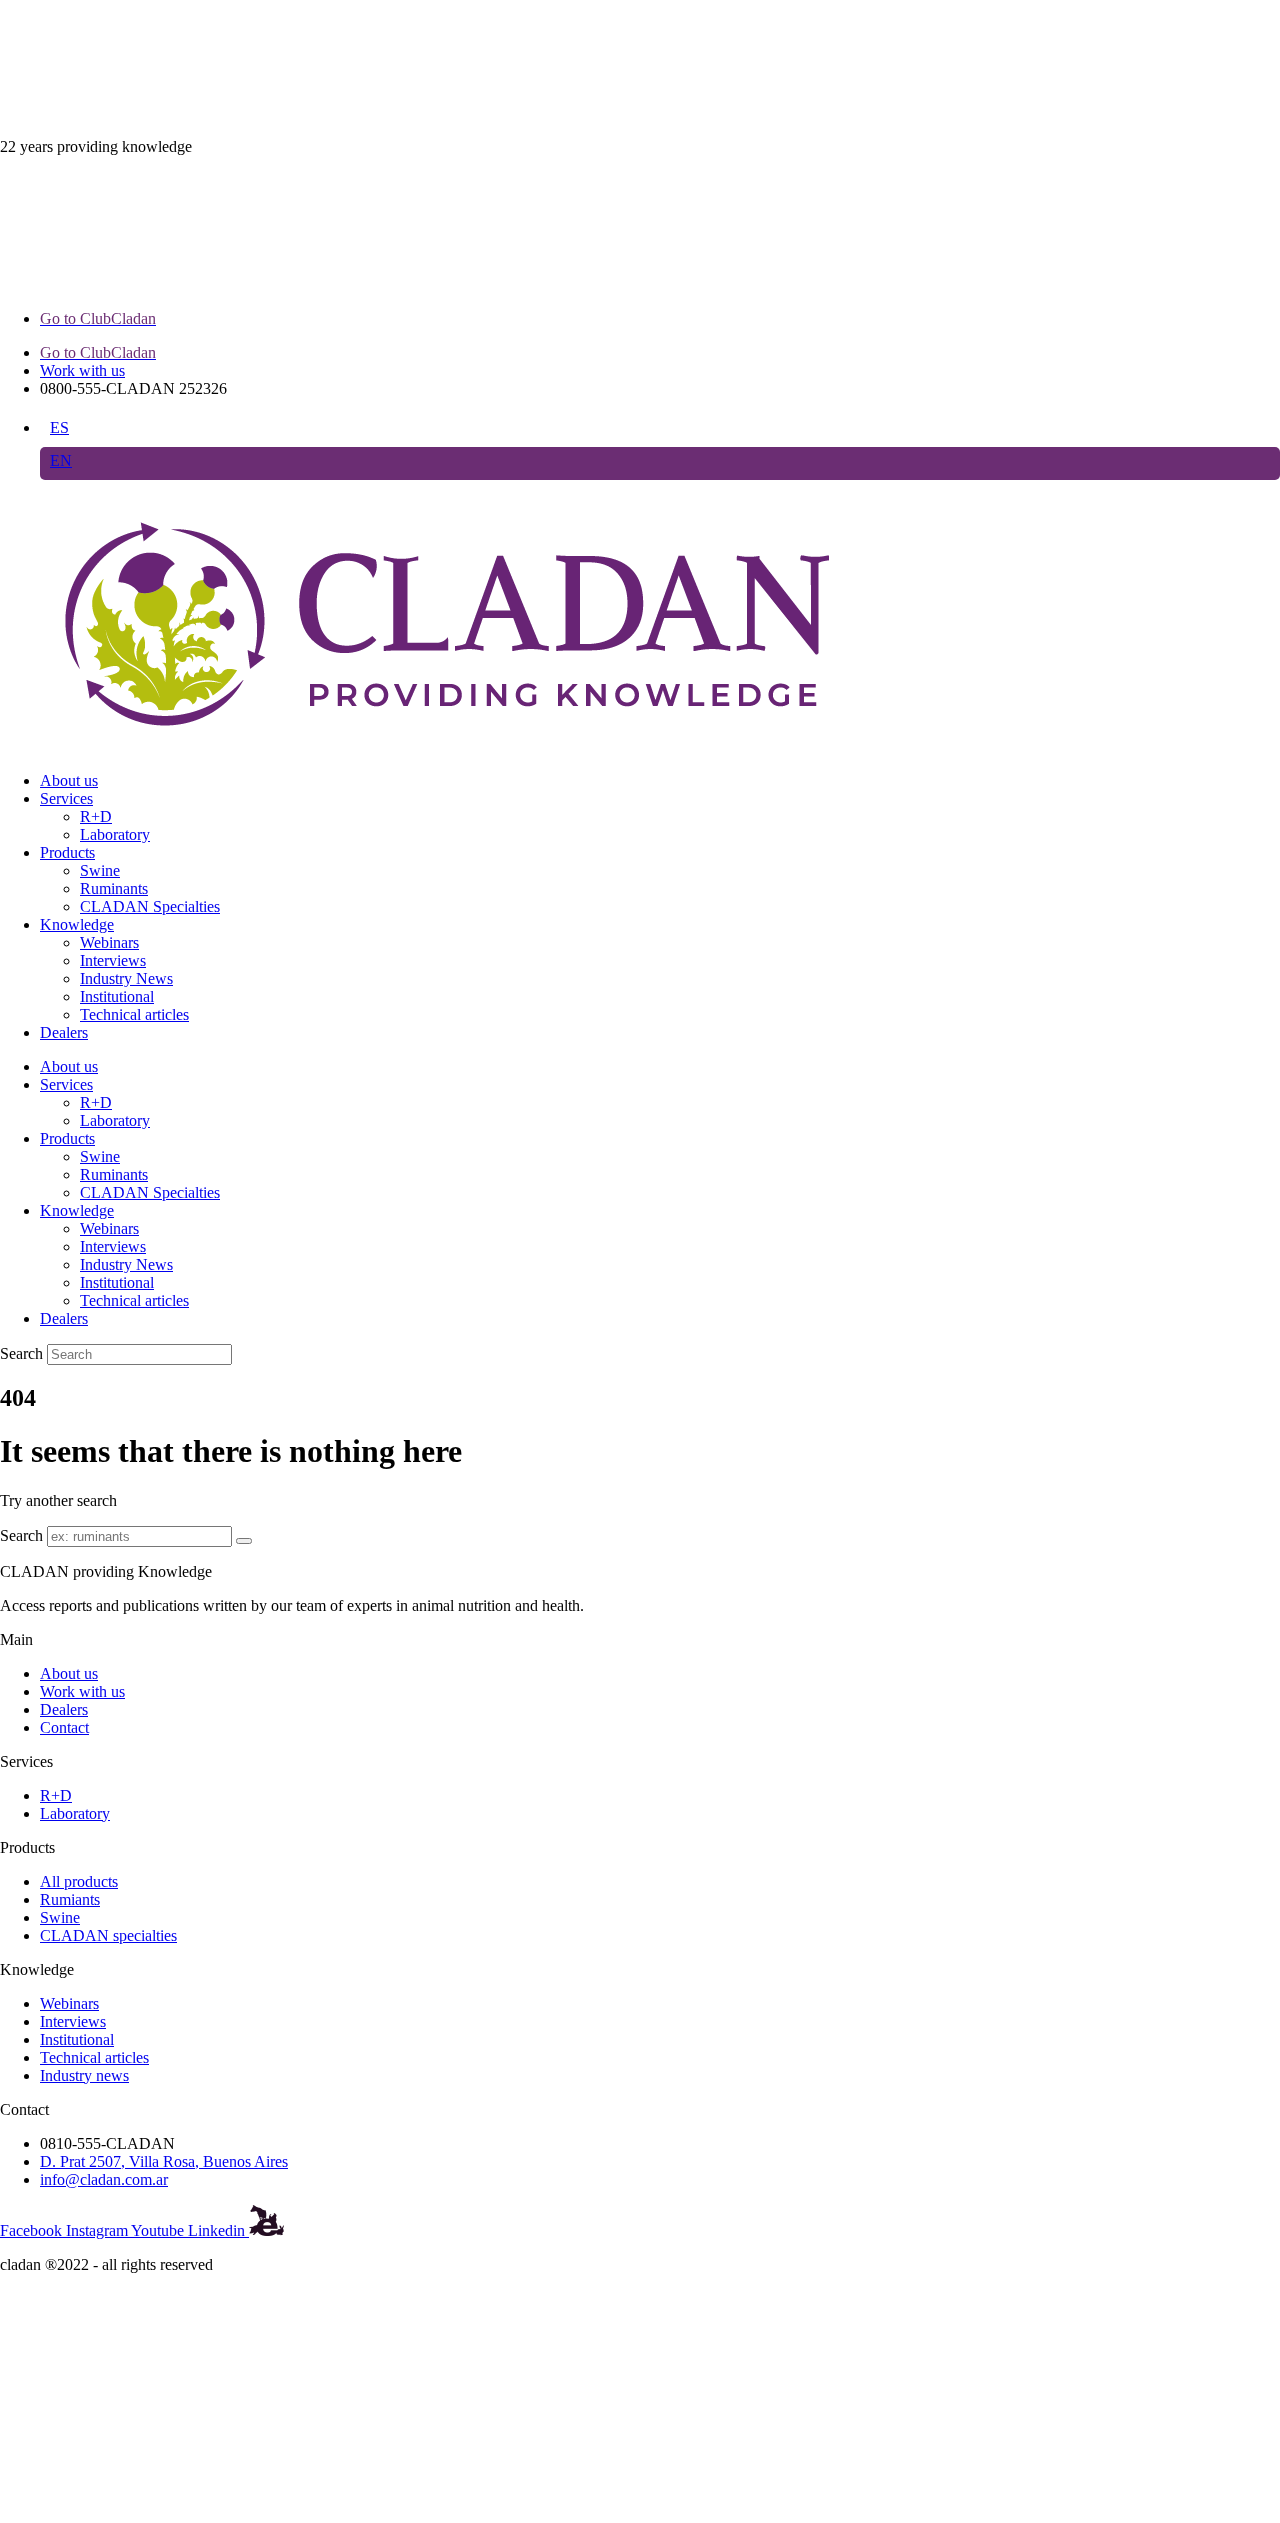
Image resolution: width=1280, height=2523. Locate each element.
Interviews (113, 960)
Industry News (126, 978)
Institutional (117, 996)
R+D (96, 816)
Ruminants (114, 888)
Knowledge (77, 924)
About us (69, 780)
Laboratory (115, 834)
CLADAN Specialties (150, 906)
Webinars (109, 942)
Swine (100, 870)
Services (66, 798)
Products (67, 852)
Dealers (64, 1032)
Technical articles (134, 1014)
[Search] (244, 1541)
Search (21, 1353)
